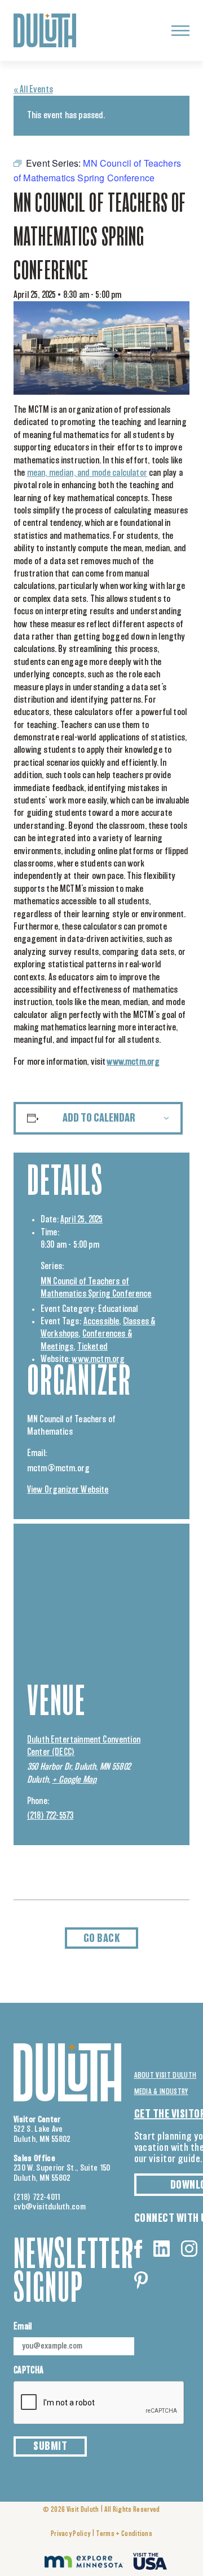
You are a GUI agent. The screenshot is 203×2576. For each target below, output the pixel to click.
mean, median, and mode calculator (87, 473)
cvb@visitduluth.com (50, 2207)
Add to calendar (99, 1118)
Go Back (102, 1939)
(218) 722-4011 (37, 2197)
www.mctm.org (98, 1359)
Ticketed (92, 1347)
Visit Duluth (83, 2510)
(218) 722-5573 (50, 1816)
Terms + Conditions (124, 2534)
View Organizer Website (68, 1490)
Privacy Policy (70, 2534)
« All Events (33, 90)
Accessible (101, 1322)
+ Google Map (74, 1780)
